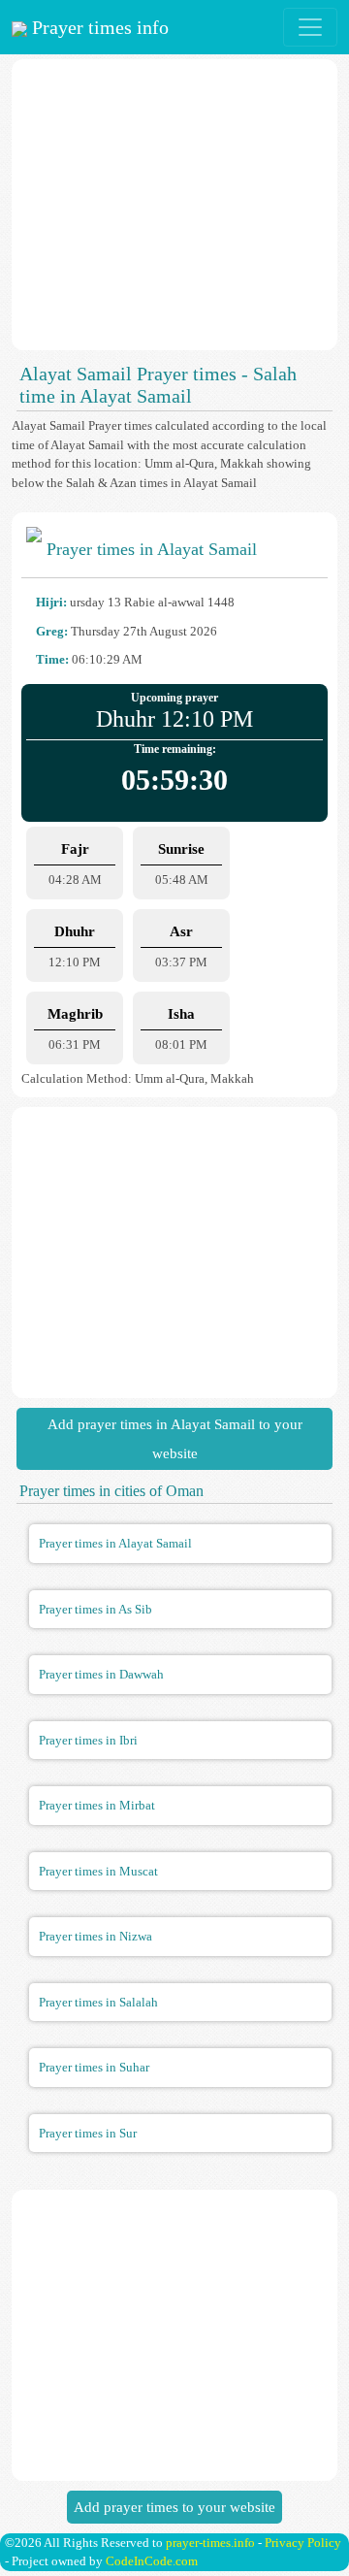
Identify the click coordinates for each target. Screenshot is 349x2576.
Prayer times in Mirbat (97, 1805)
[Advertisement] (174, 205)
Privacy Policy (303, 2543)
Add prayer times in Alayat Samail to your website (175, 1439)
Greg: (52, 631)
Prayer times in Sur (88, 2133)
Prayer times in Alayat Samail (115, 1543)
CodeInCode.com (152, 2561)
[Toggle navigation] (310, 27)
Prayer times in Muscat (98, 1871)
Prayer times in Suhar (94, 2067)
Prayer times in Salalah (98, 2002)
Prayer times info (98, 27)
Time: (52, 659)
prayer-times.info (210, 2543)
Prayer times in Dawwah (101, 1674)
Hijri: (51, 602)
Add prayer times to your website (174, 2507)
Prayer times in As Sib (95, 1609)
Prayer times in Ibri (88, 1740)
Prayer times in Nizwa (95, 1936)
